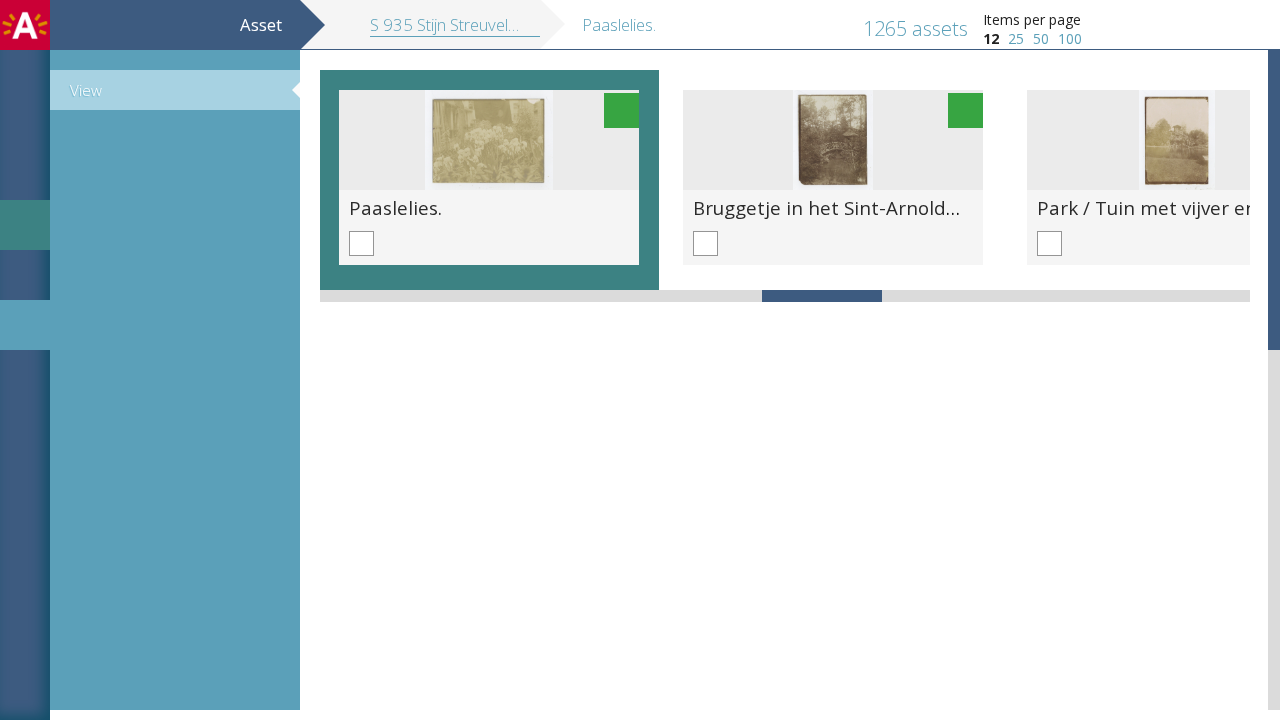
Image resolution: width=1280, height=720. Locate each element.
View (86, 90)
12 (991, 38)
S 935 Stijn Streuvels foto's (465, 24)
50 (1041, 38)
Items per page (1032, 19)
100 (1070, 38)
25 (1016, 38)
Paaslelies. (395, 207)
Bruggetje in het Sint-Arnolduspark (850, 207)
